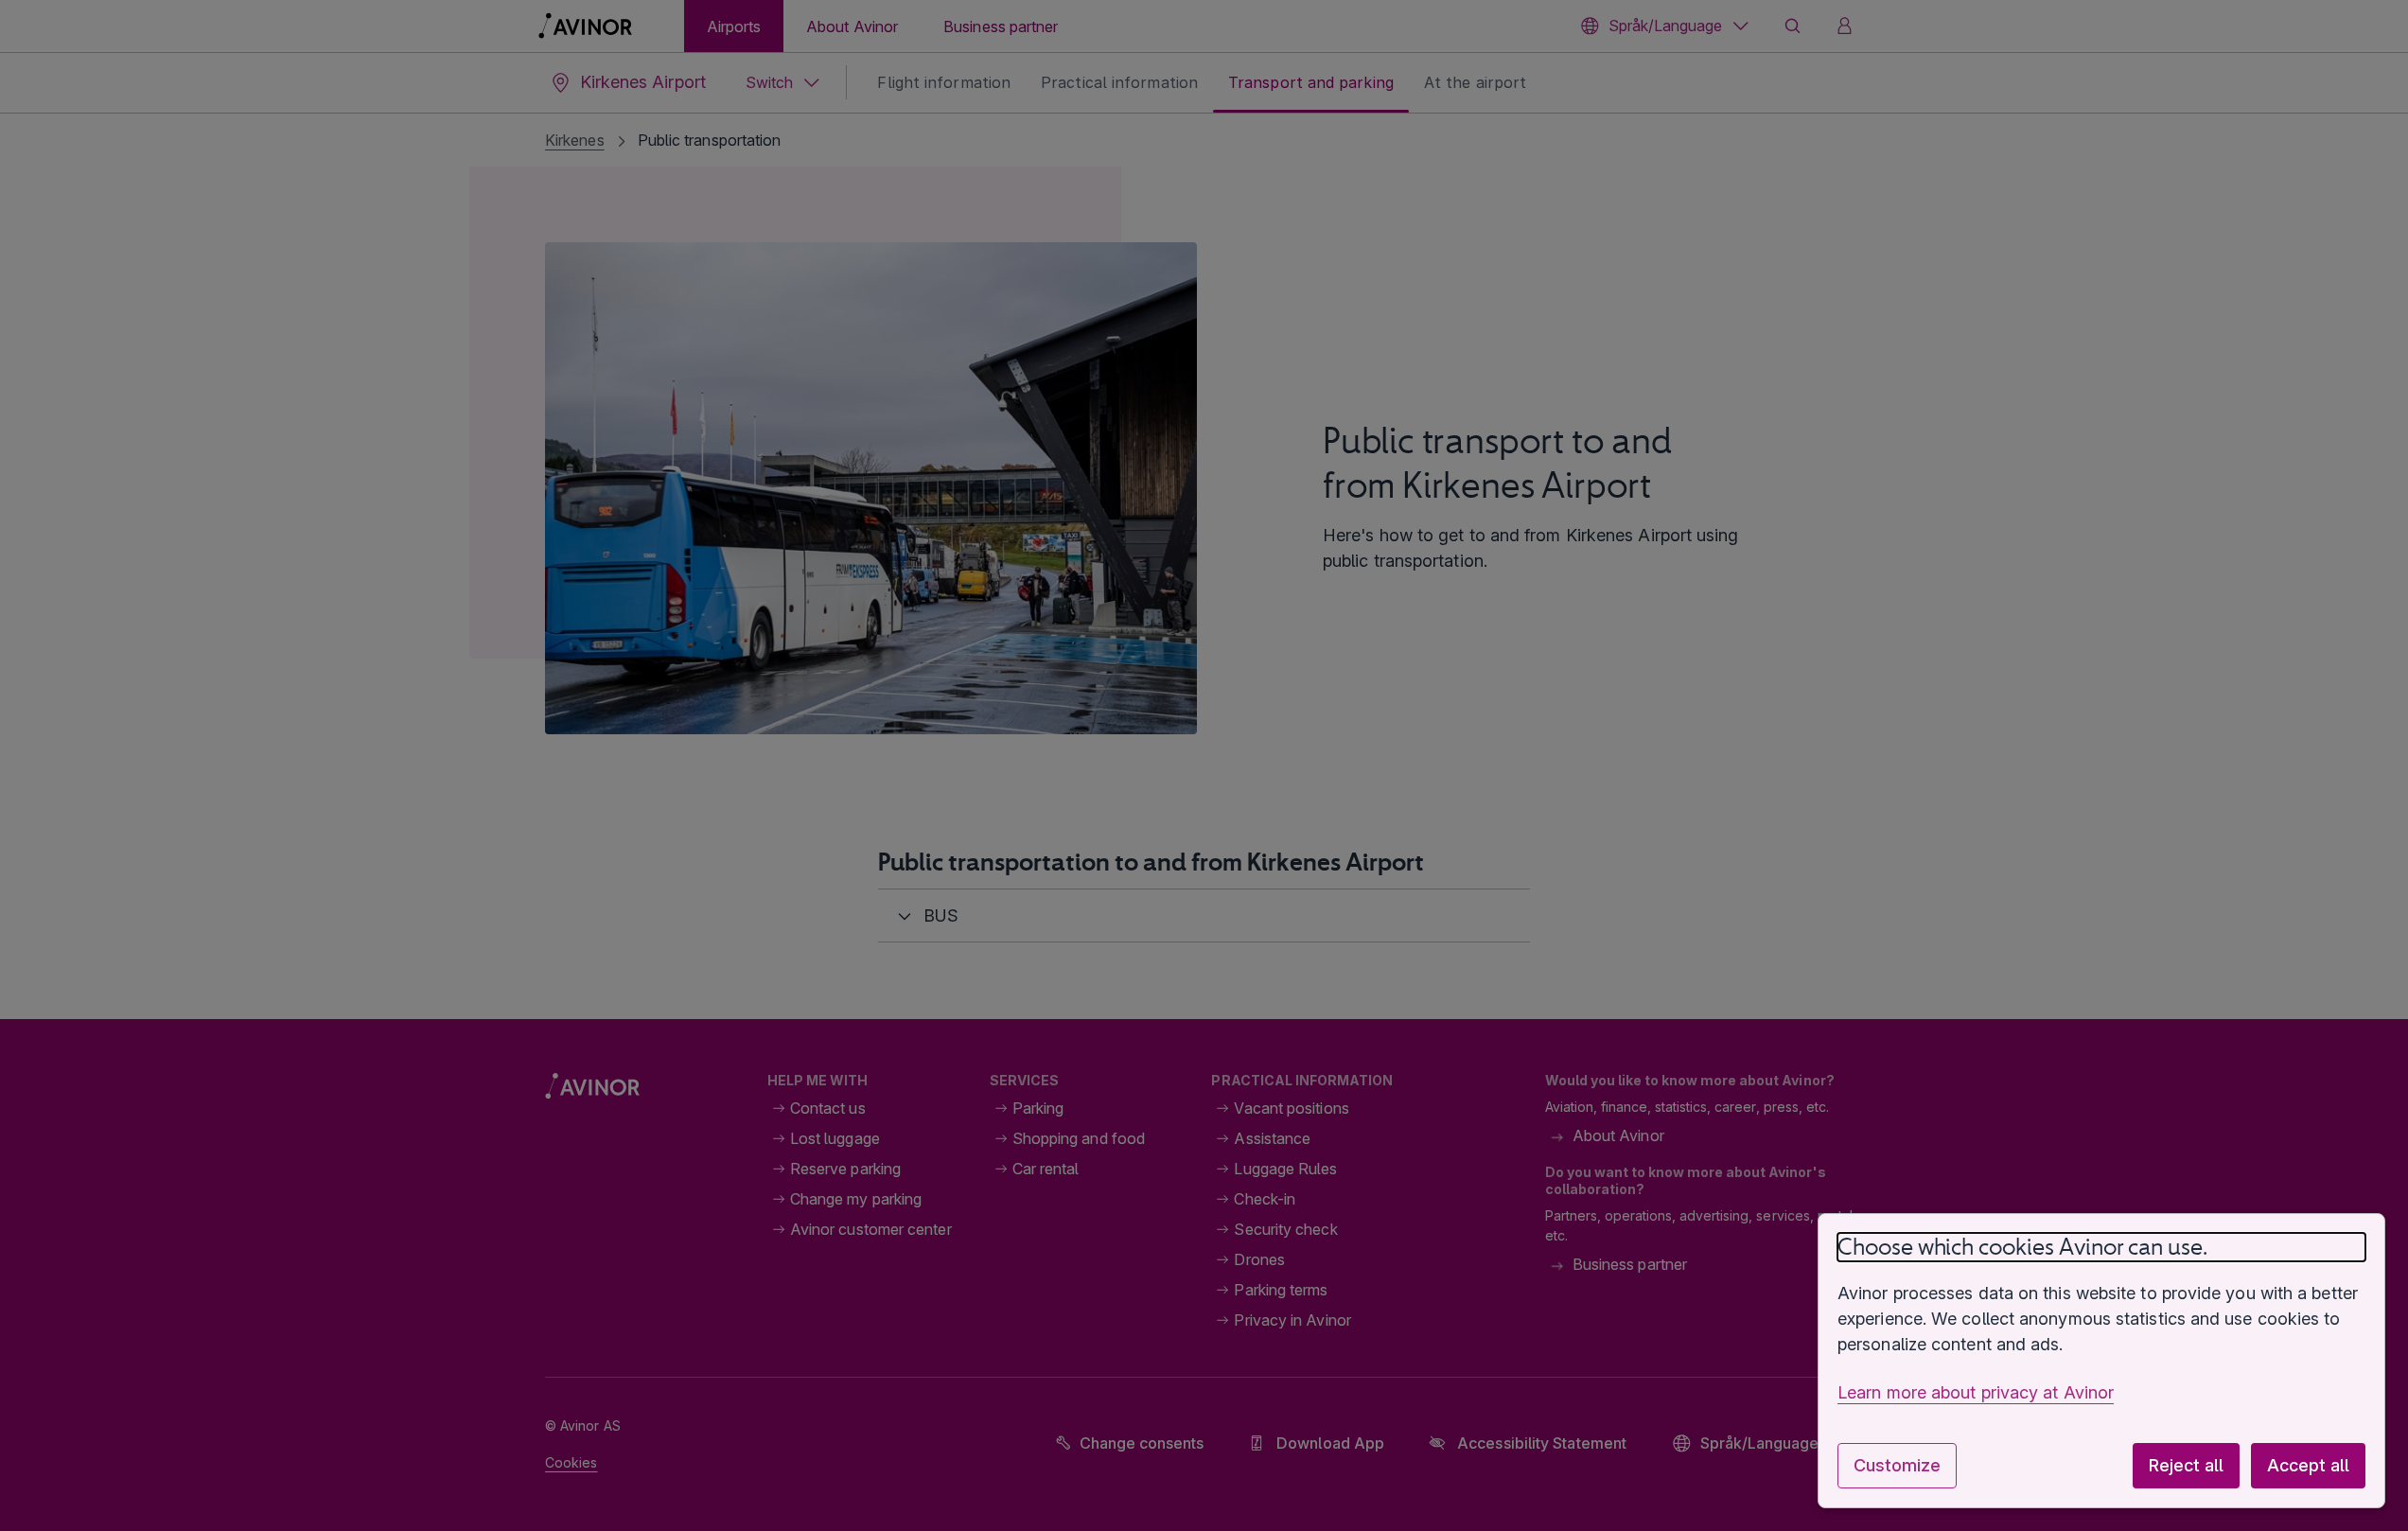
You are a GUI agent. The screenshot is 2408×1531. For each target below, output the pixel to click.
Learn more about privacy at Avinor (1976, 1392)
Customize (1897, 1465)
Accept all (2308, 1465)
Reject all (2186, 1465)
